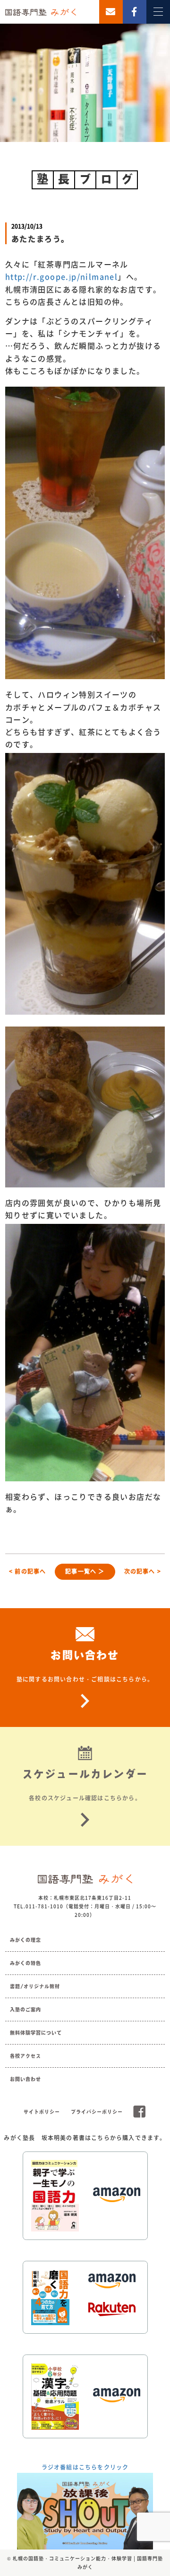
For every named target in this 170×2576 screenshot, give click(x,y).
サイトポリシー (42, 2112)
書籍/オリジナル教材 (35, 1986)
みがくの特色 (25, 1963)
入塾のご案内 (25, 2009)
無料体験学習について (36, 2033)
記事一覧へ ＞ (85, 1571)
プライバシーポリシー (97, 2112)
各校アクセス (25, 2056)
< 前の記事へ (27, 1571)
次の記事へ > (143, 1571)
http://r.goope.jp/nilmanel (61, 276)
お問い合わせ (25, 2079)
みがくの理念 (25, 1940)
